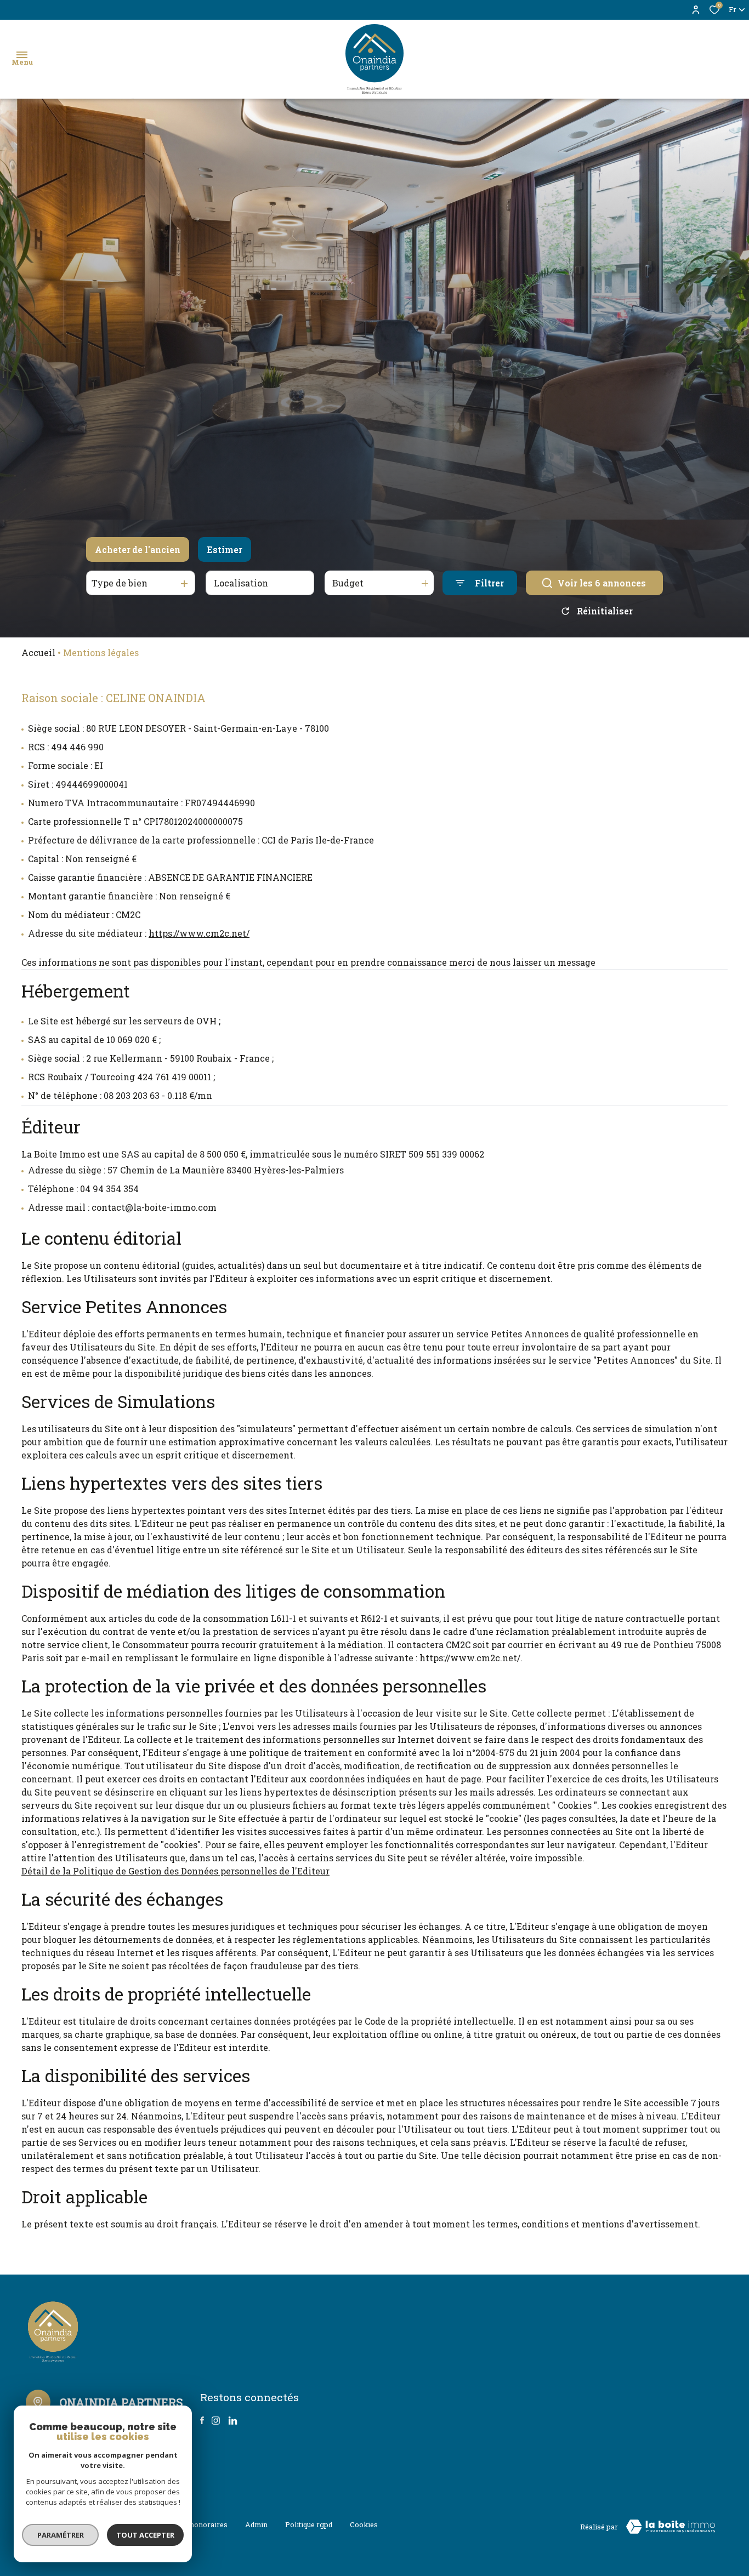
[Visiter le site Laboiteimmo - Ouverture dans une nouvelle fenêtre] (671, 2527)
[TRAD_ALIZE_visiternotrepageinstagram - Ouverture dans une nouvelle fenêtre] (216, 2421)
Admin (256, 2524)
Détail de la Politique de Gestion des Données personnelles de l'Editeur (175, 1871)
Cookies (364, 2524)
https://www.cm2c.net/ (199, 933)
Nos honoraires (201, 2524)
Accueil (38, 652)
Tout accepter (145, 2535)
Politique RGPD (309, 2524)
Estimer (225, 549)
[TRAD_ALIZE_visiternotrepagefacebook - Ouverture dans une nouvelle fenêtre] (202, 2420)
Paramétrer (61, 2535)
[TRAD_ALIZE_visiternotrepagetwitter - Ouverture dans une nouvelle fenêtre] (233, 2421)
